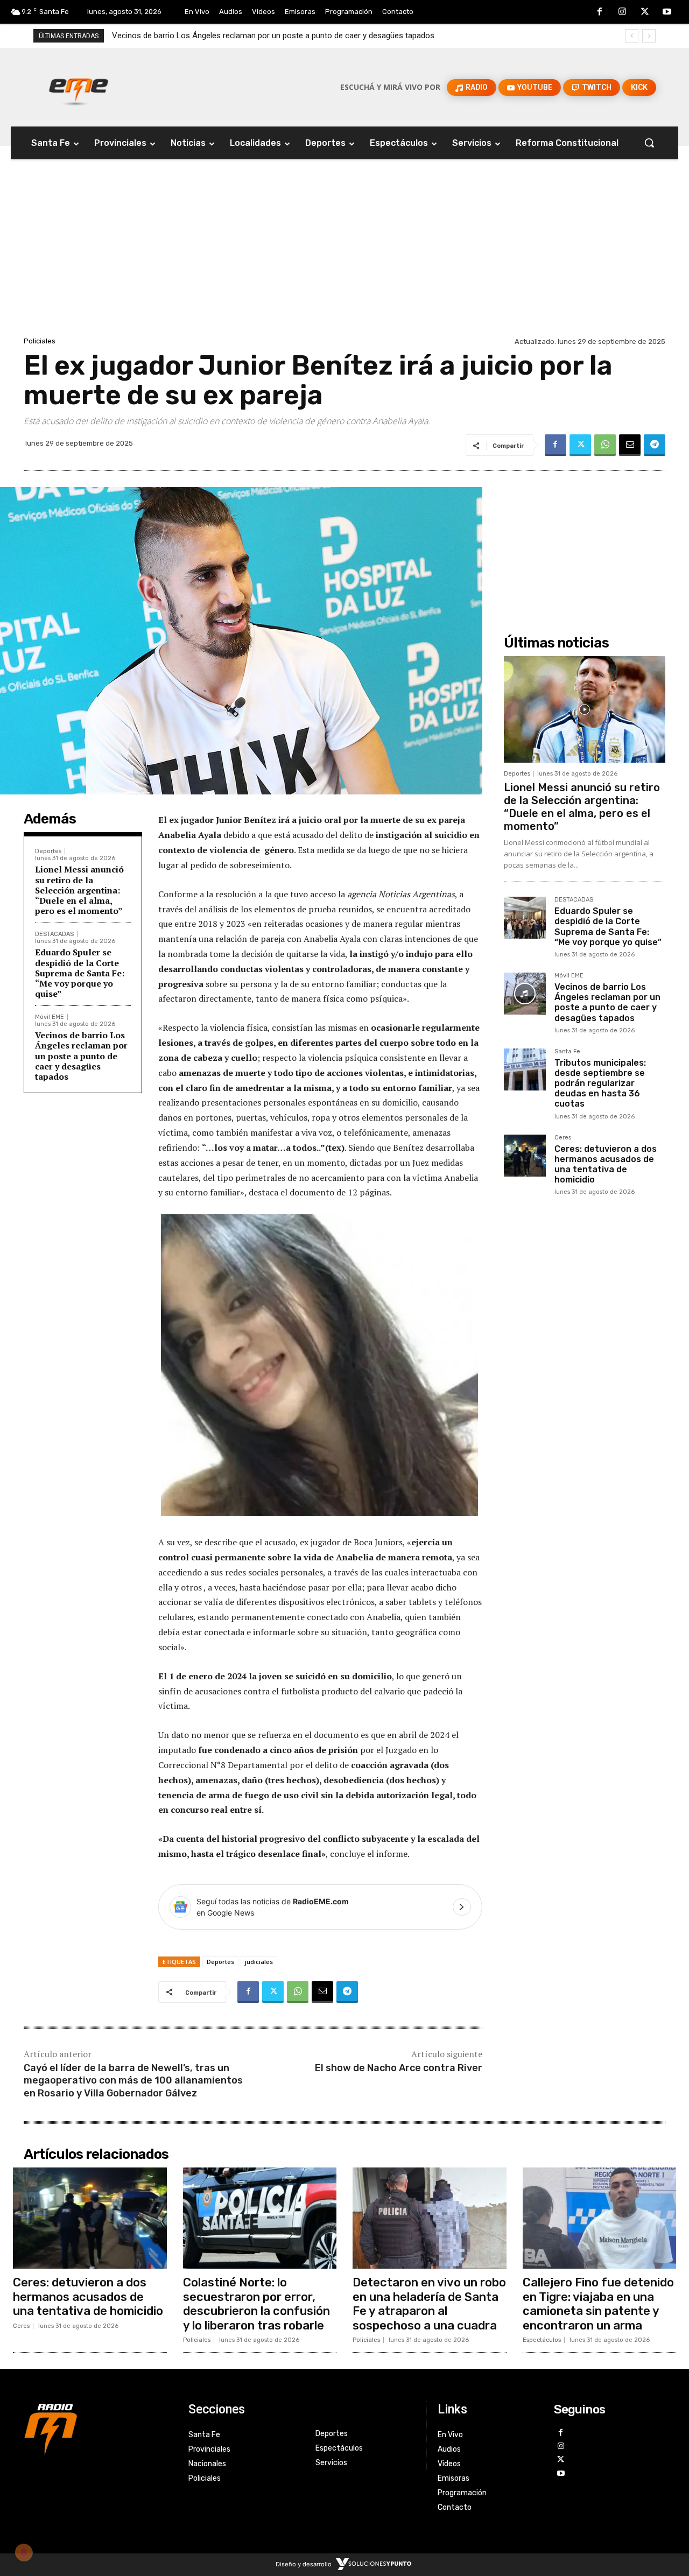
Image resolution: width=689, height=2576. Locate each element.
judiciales (259, 1962)
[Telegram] (655, 445)
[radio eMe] (98, 2428)
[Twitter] (645, 12)
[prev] (632, 36)
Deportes (48, 851)
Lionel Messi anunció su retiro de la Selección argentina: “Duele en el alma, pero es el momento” (79, 890)
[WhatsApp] (605, 445)
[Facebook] (600, 12)
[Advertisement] (344, 254)
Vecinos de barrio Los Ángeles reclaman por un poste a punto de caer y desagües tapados (81, 1056)
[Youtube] (667, 12)
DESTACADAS (54, 934)
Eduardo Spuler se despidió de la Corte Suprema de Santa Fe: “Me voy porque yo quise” (80, 973)
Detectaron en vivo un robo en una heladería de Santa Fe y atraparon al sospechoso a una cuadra (429, 2304)
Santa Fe (567, 1052)
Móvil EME (50, 1017)
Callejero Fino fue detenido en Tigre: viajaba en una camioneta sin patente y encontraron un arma (598, 2304)
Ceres (563, 1138)
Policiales (40, 341)
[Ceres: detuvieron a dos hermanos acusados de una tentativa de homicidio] (525, 1156)
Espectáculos (542, 2340)
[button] (649, 143)
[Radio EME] (79, 87)
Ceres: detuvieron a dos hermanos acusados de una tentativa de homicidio (606, 1164)
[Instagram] (622, 12)
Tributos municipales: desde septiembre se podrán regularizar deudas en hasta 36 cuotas (270, 36)
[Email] (630, 445)
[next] (649, 36)
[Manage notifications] (24, 2552)
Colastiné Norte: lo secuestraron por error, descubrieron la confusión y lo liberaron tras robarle (256, 2304)
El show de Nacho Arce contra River (399, 2068)
